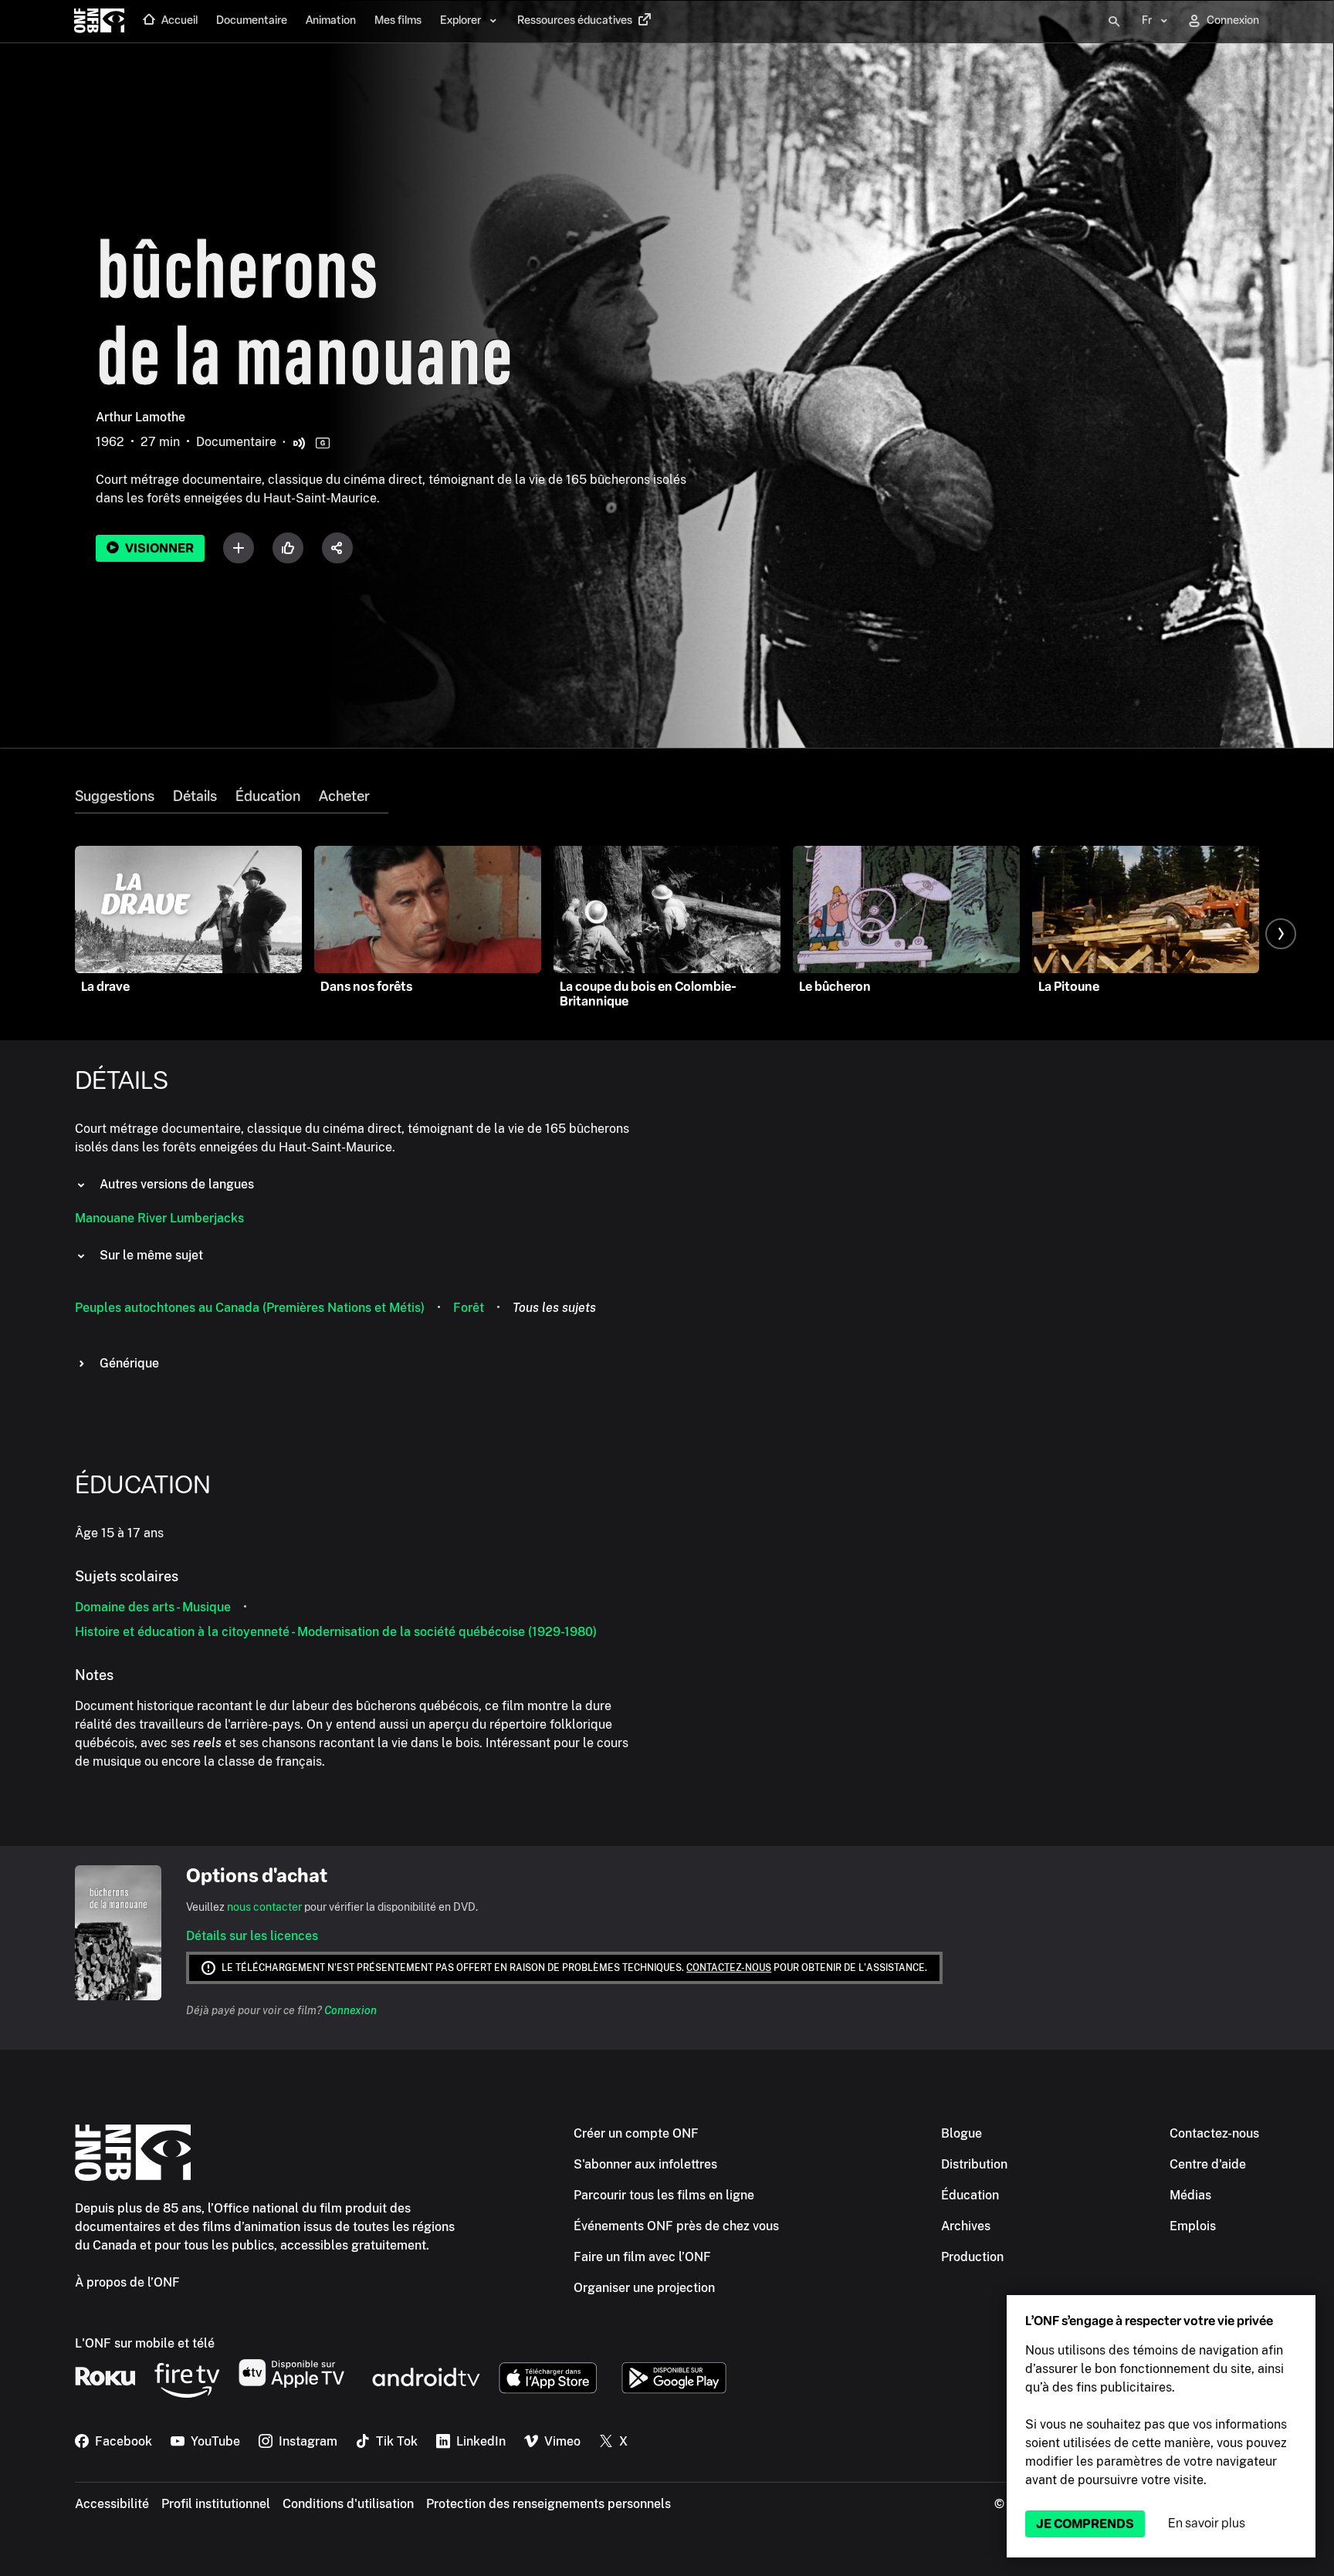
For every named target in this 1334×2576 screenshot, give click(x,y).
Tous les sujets (554, 1308)
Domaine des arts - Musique (153, 1607)
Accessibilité (112, 2504)
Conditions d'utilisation (348, 2504)
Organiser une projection (644, 2288)
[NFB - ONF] (99, 22)
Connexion (350, 2010)
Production (972, 2257)
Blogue (962, 2133)
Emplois (1193, 2226)
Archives (966, 2226)
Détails (195, 796)
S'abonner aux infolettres (645, 2164)
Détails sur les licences (252, 1936)
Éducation (268, 796)
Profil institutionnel (216, 2504)
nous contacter (264, 1907)
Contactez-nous (729, 1968)
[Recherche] (1114, 22)
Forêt (469, 1308)
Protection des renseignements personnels (548, 2504)
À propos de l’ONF (127, 2282)
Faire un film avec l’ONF (642, 2257)
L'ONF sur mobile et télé (145, 2343)
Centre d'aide (1208, 2164)
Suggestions (115, 796)
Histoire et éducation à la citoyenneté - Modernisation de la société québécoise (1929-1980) (336, 1632)
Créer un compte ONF (636, 2133)
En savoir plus (1207, 2523)
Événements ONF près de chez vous (676, 2226)
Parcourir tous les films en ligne (664, 2195)
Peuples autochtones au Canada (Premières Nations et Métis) (250, 1308)
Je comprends (1085, 2524)
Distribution (974, 2164)
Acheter (344, 796)
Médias (1190, 2195)
